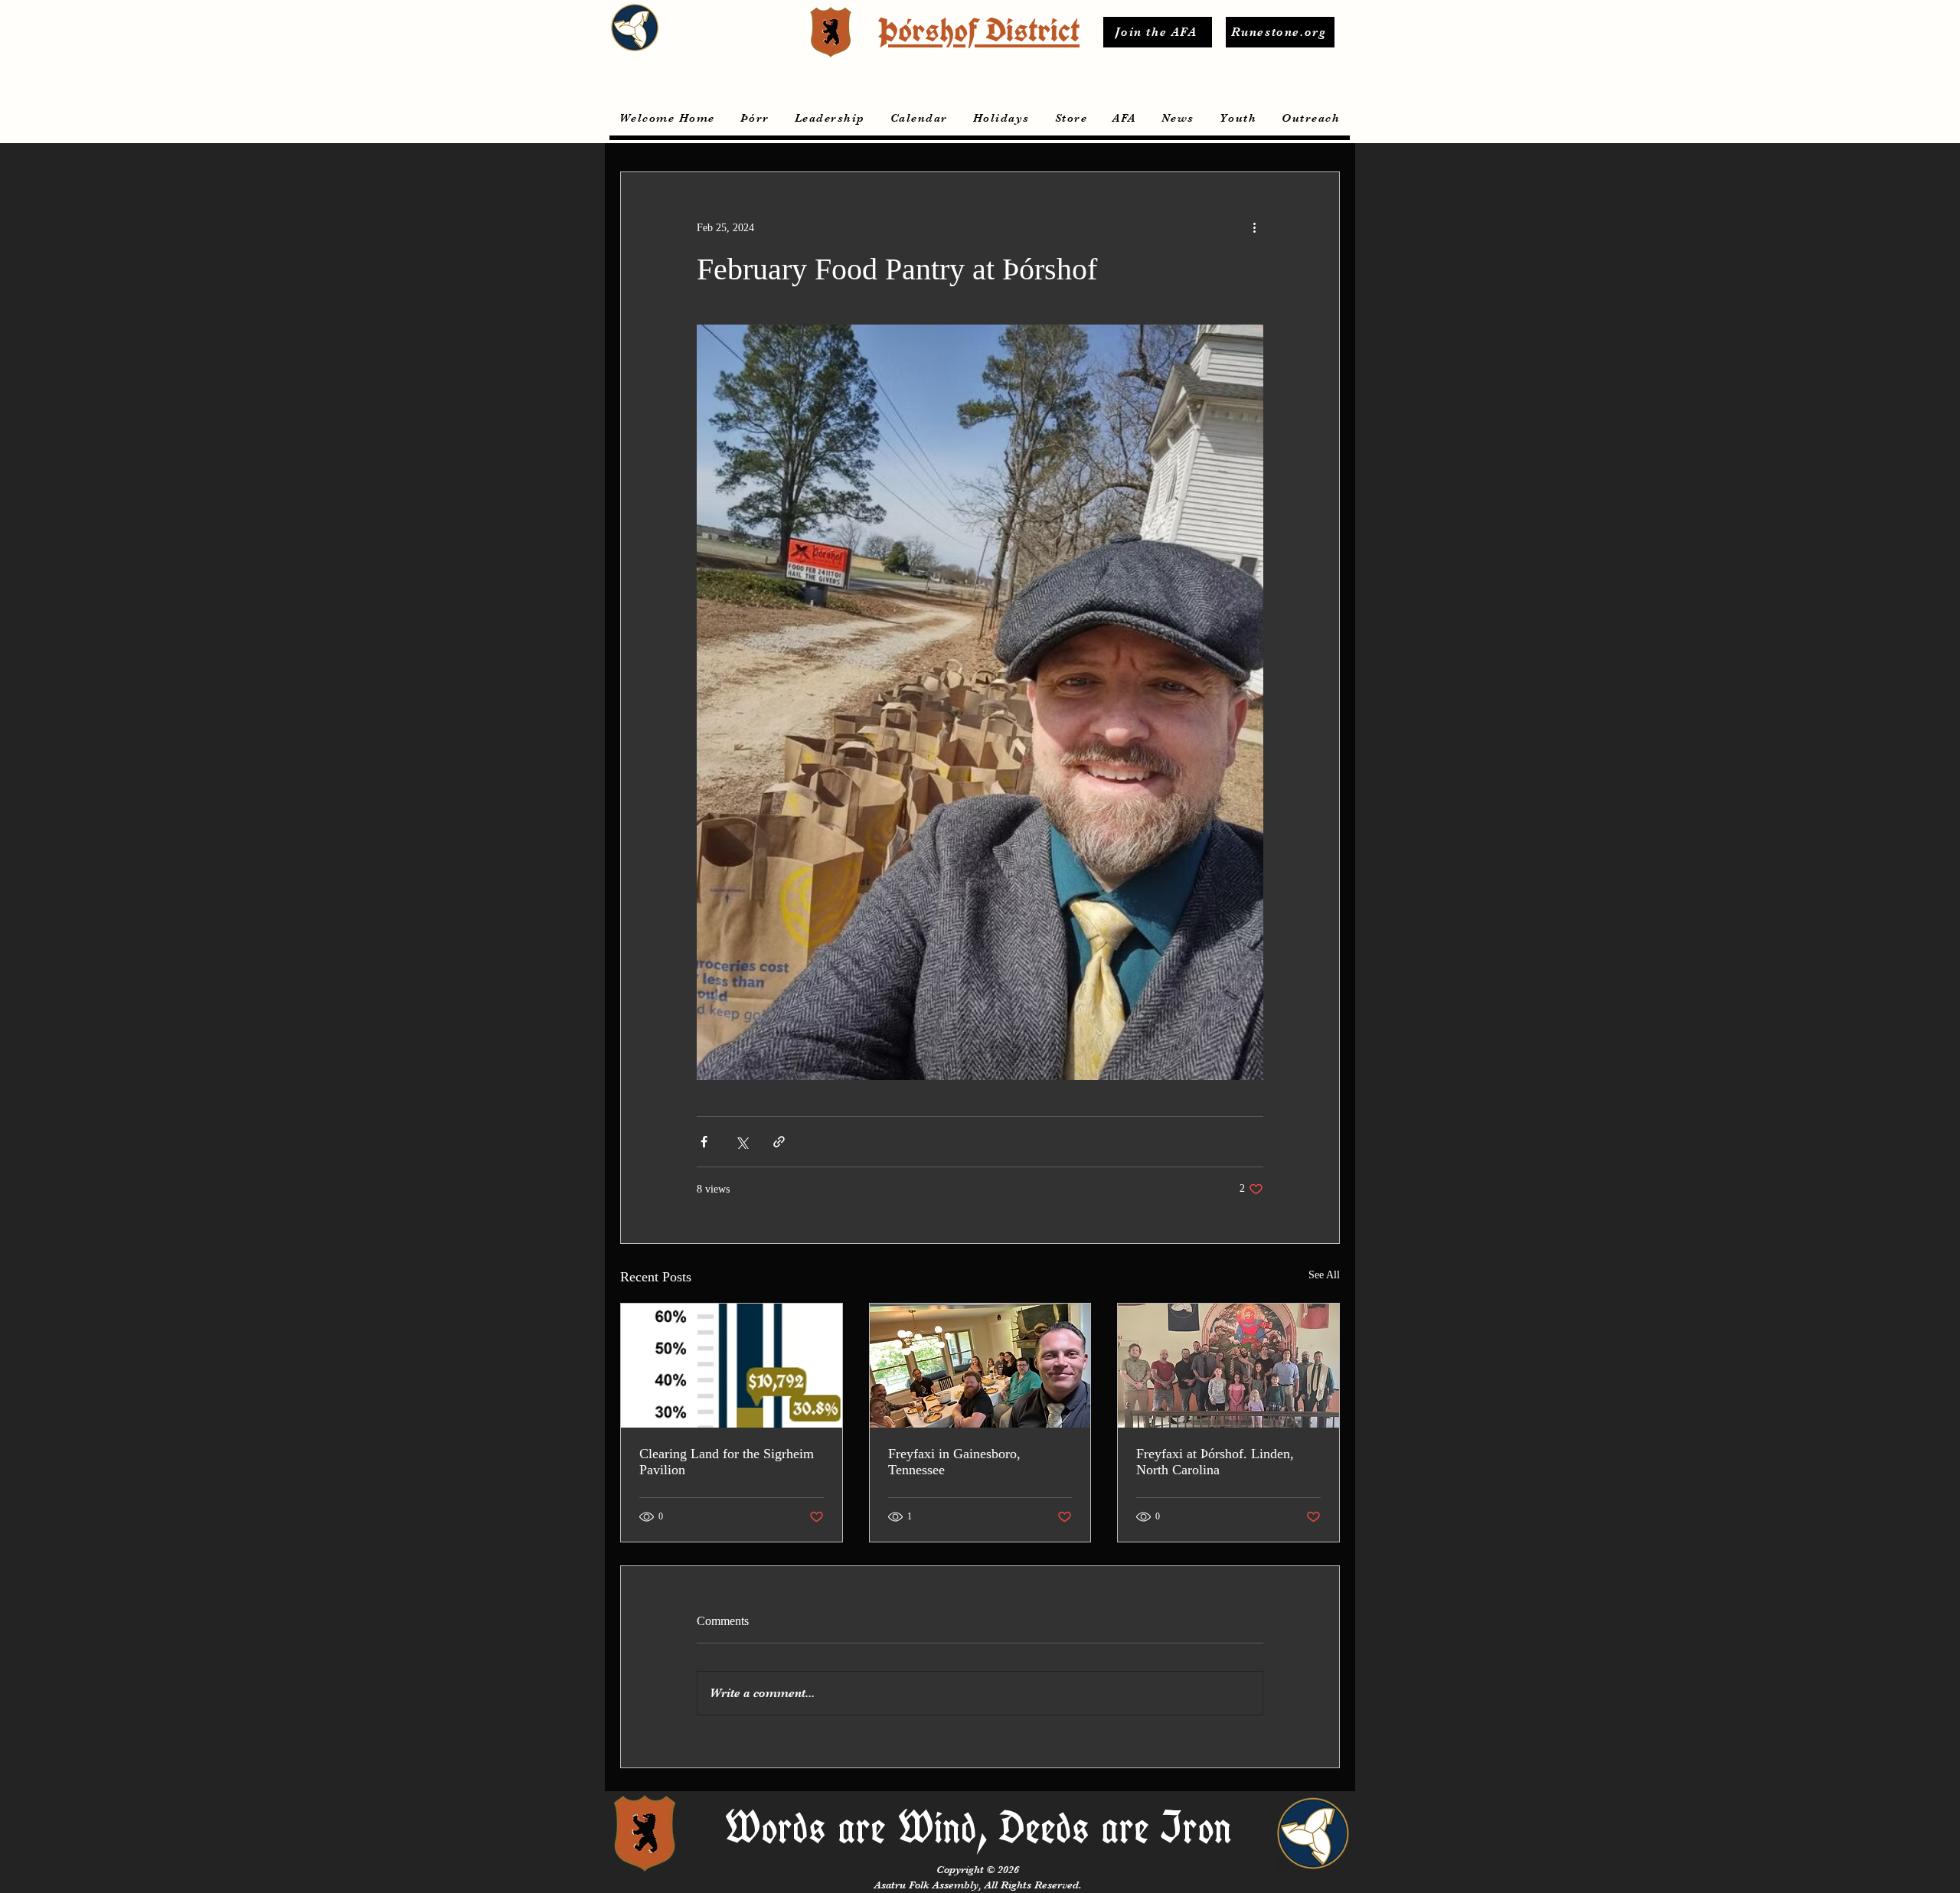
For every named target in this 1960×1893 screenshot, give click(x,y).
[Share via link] (779, 1142)
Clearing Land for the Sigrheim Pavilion (727, 1462)
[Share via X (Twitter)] (742, 1142)
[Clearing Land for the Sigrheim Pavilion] (732, 1366)
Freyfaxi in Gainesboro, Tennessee (954, 1462)
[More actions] (1254, 227)
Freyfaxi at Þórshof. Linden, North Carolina (1215, 1462)
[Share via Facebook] (704, 1142)
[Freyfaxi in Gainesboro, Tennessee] (980, 1366)
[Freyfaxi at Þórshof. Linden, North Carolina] (1228, 1366)
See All (1324, 1275)
